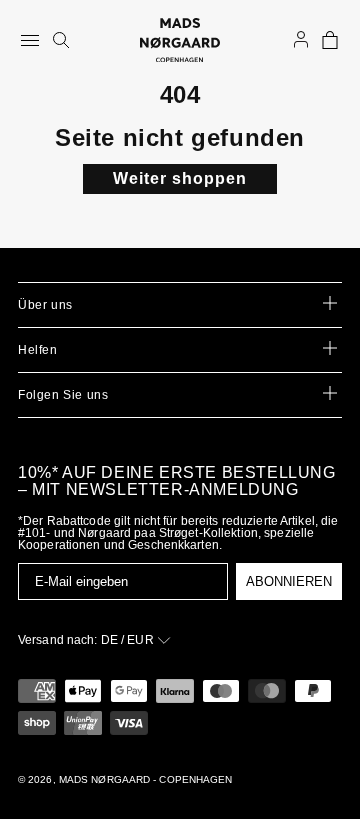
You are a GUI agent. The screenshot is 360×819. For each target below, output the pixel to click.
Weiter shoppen (180, 178)
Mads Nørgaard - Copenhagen (146, 779)
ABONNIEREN (289, 581)
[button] (330, 40)
